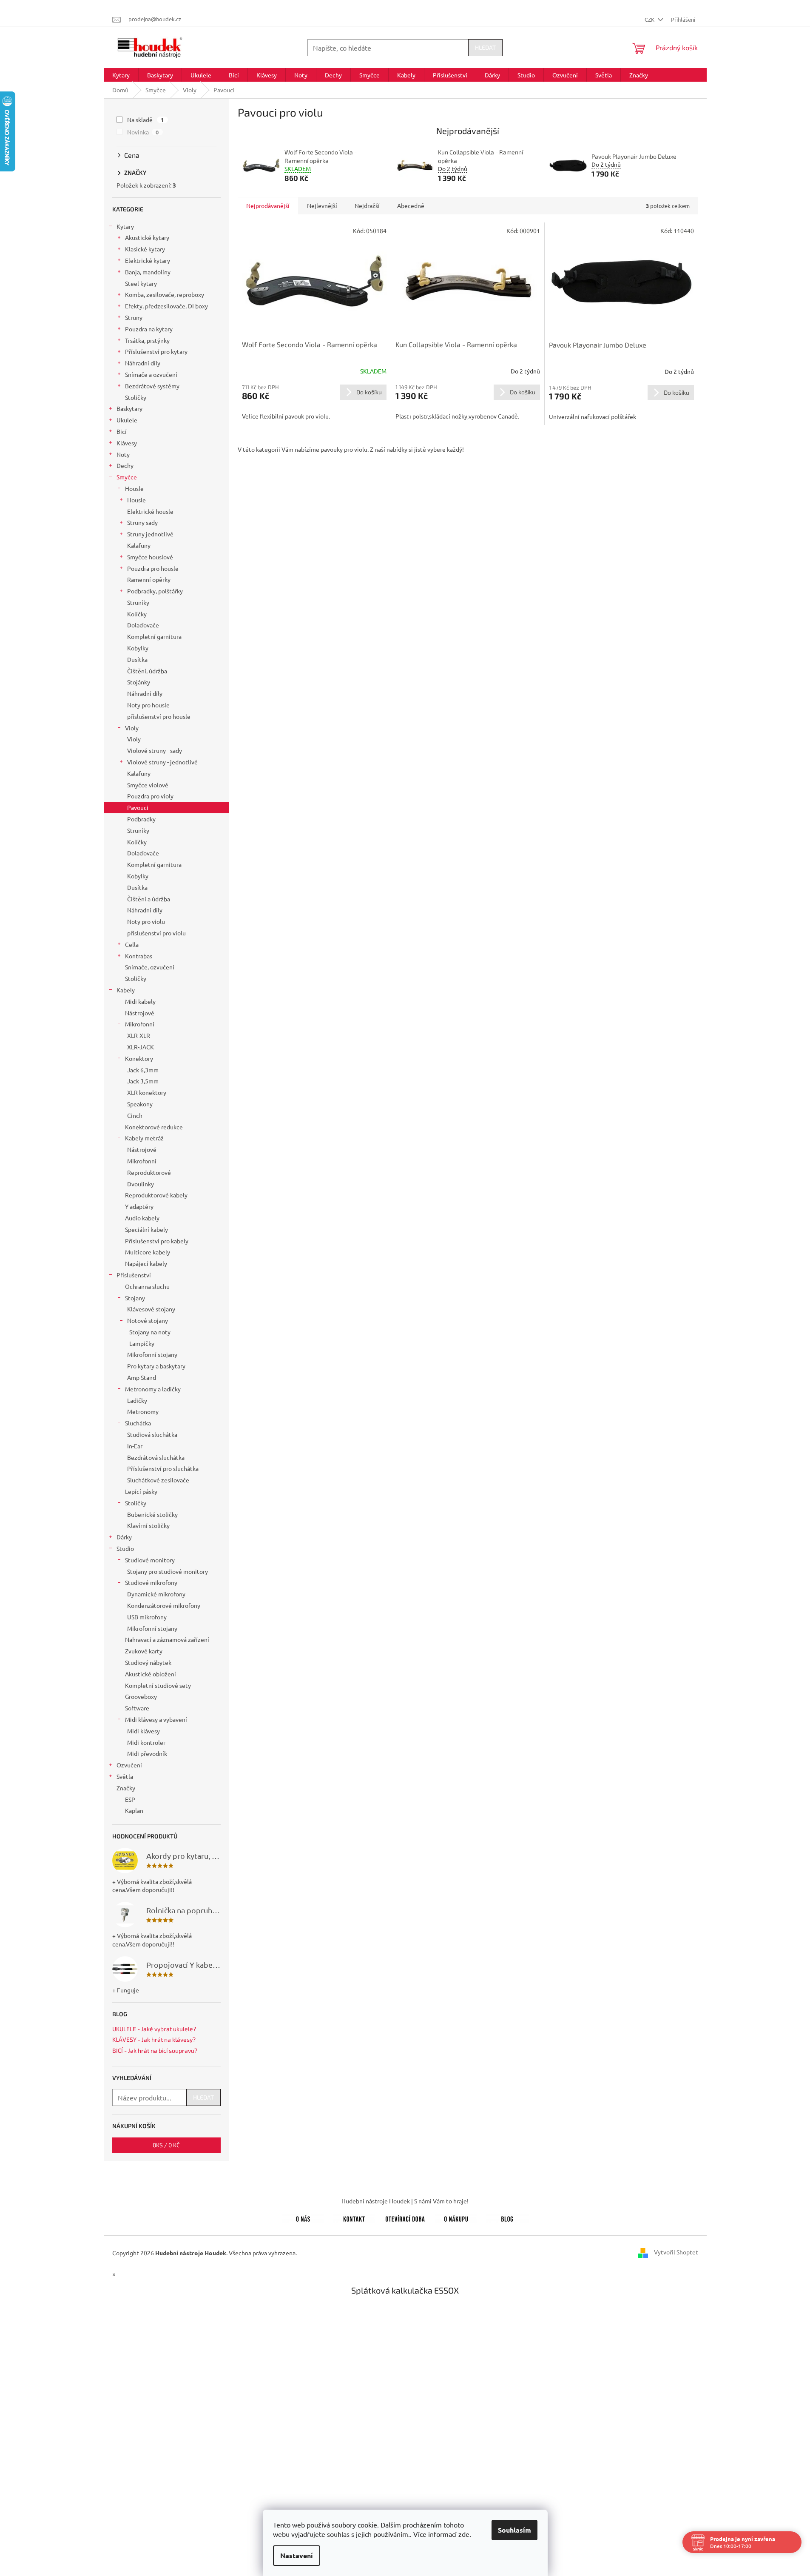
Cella (132, 944)
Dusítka (137, 659)
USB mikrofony (147, 1617)
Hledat (485, 47)
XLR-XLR (139, 1035)
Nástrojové (140, 1013)
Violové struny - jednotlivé (162, 762)
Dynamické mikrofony (156, 1594)
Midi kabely (140, 1001)
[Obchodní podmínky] (456, 2217)
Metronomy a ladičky (153, 1389)
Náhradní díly (143, 363)
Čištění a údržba (149, 899)
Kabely (126, 990)
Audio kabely (142, 1218)
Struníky (138, 602)
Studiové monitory (150, 1560)
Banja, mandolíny (148, 272)
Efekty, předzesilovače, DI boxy (166, 306)
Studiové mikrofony (151, 1582)
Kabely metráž (144, 1138)
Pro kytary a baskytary (156, 1366)
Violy (132, 728)
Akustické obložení (151, 1674)
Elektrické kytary (148, 260)
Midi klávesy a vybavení (156, 1719)
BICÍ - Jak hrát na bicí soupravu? (155, 2050)
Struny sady (142, 522)
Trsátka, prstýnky (147, 340)
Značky (126, 1788)
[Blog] (507, 2217)
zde (464, 2534)
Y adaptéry (139, 1206)
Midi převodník (147, 1753)
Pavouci (138, 807)
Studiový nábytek (148, 1662)
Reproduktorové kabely (156, 1195)
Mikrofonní (140, 1024)
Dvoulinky (141, 1184)
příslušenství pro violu (156, 933)
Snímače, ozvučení (150, 967)
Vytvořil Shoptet (676, 2252)
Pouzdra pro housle (153, 568)
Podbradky (141, 819)
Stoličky (136, 397)
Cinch (135, 1115)
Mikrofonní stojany (152, 1354)
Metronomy (143, 1411)
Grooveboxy (141, 1696)
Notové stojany (148, 1320)
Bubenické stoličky (152, 1514)
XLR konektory (147, 1092)
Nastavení (297, 2555)
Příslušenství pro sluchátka (163, 1468)
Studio (125, 1548)
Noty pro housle (148, 705)
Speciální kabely (146, 1229)
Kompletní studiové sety (158, 1685)
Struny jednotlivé (150, 534)
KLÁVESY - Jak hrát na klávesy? (154, 2039)
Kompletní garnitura (154, 636)
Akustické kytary (147, 237)
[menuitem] (121, 75)
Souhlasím (514, 2530)
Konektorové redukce (154, 1127)
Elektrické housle (150, 511)
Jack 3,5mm (143, 1081)
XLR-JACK (141, 1047)
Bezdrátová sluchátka (156, 1457)
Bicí (122, 431)
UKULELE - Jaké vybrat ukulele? (154, 2029)
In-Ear (135, 1446)
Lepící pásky (141, 1491)
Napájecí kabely (146, 1263)
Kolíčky (137, 614)
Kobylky (138, 648)
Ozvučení (129, 1765)
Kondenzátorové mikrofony (164, 1605)
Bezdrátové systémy (152, 386)
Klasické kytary (145, 249)
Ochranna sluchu (147, 1286)
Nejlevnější (322, 205)
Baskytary (129, 408)
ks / (166, 2145)
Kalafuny (139, 545)
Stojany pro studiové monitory (168, 1571)
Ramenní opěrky (149, 579)
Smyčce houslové (150, 557)
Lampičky (142, 1343)
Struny (134, 317)
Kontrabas (139, 956)
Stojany (135, 1298)
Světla (125, 1776)
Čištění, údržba (147, 671)
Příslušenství (134, 1275)
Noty (123, 454)
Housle (134, 488)
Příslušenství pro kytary (156, 351)
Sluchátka (138, 1423)
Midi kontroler (146, 1742)
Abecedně (411, 205)
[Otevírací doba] (405, 2217)
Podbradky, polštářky (155, 591)
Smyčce (127, 477)
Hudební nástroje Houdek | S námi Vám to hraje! (405, 2201)
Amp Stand (142, 1377)
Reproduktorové (149, 1172)
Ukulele (127, 420)
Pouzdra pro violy (150, 796)
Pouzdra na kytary (149, 329)
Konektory (139, 1058)
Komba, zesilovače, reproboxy (165, 294)
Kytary (125, 226)
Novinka (143, 132)
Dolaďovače (143, 625)
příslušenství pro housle (159, 716)
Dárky (124, 1537)
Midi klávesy (144, 1731)
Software (137, 1708)
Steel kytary (141, 283)
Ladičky (137, 1400)
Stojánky (139, 682)
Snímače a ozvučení (151, 374)
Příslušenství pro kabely (157, 1241)
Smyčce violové (148, 785)
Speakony (140, 1104)
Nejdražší (367, 205)
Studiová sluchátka (152, 1434)
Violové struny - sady (155, 750)
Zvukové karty (144, 1651)
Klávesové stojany (151, 1309)
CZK (650, 19)
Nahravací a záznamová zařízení (167, 1639)
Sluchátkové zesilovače (158, 1480)
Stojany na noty (150, 1332)
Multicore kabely (148, 1252)
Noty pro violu (146, 921)
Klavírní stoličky (148, 1525)
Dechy (125, 465)
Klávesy (127, 443)
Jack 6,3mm (143, 1070)
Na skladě (146, 120)
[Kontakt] (354, 2217)
